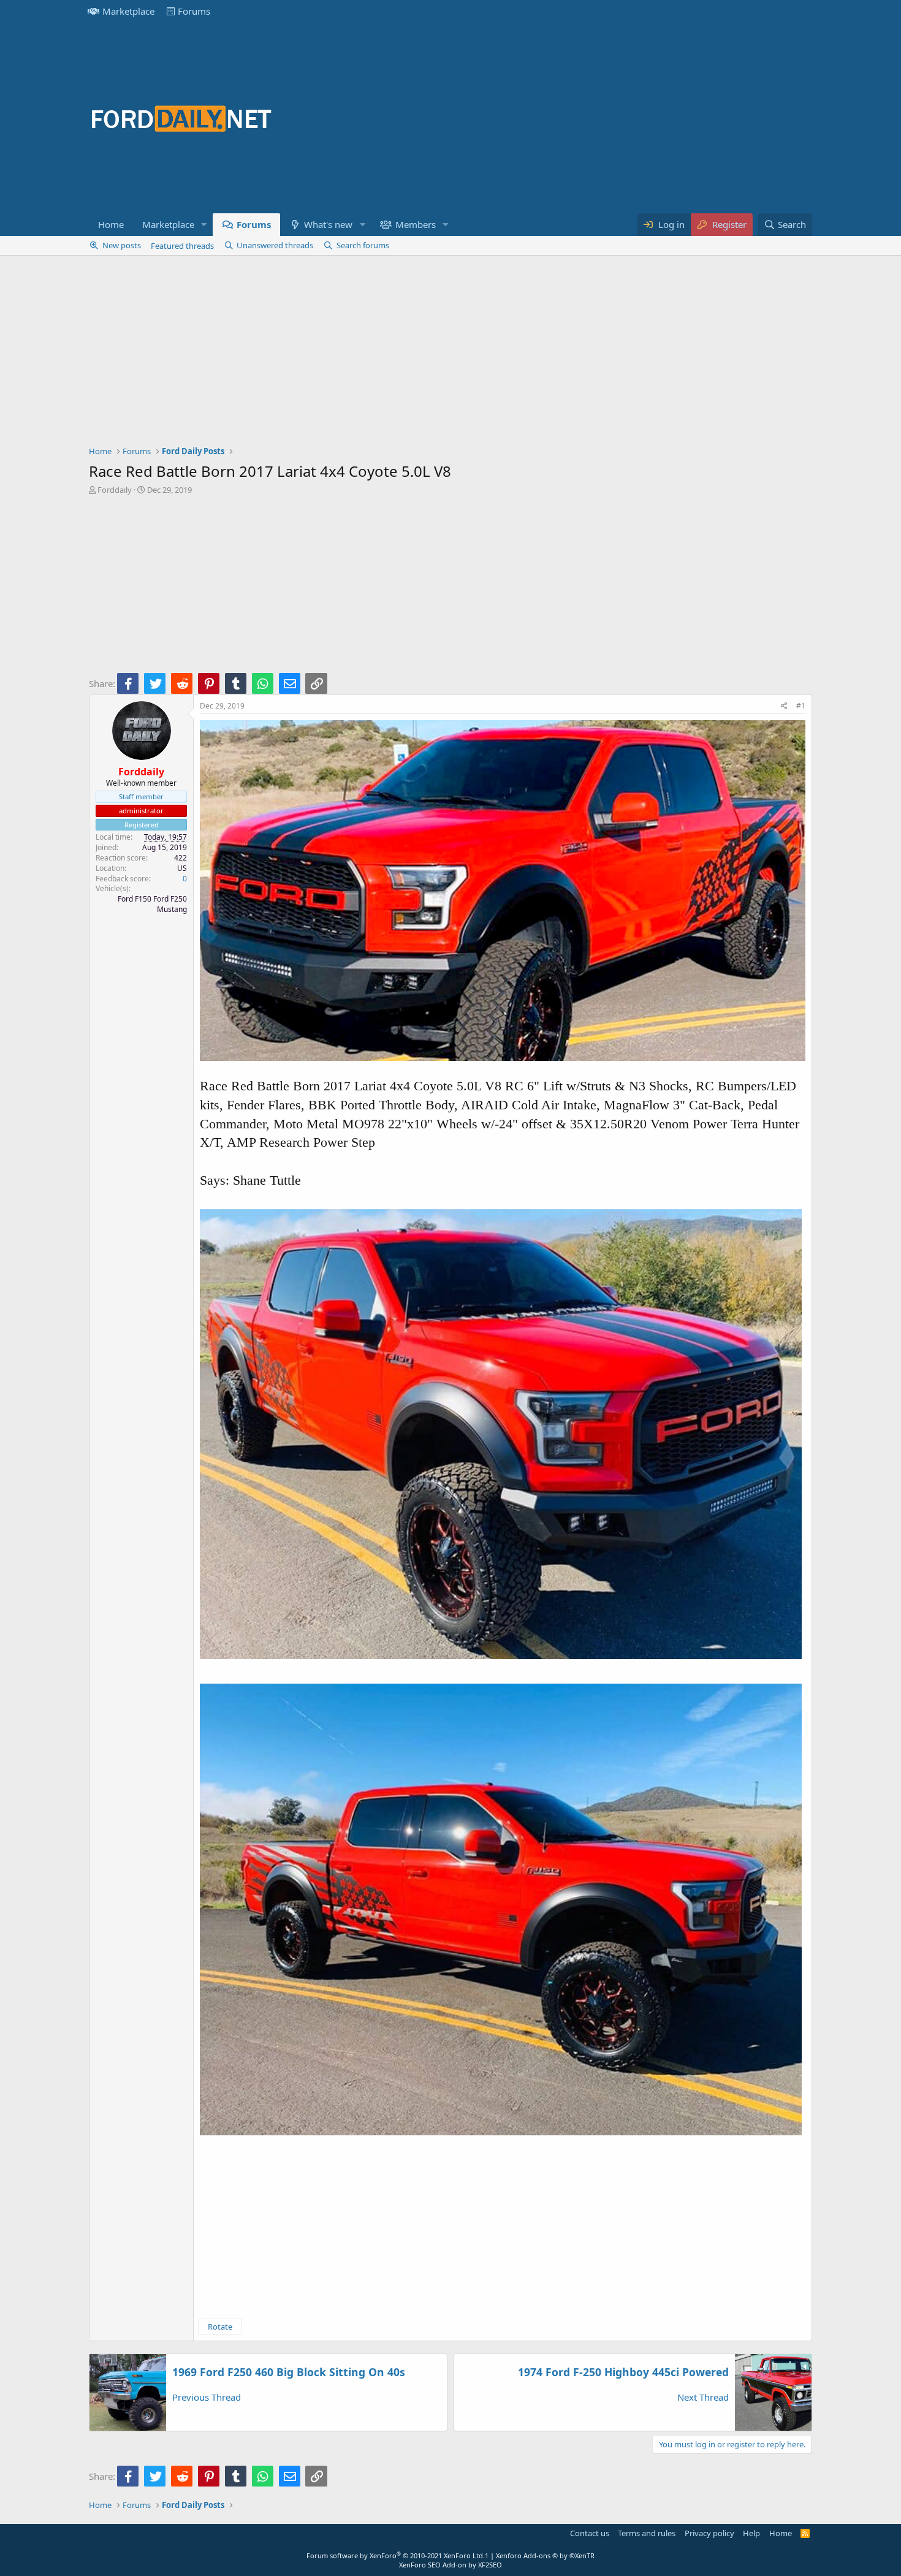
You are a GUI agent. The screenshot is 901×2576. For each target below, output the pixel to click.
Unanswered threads (275, 245)
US (182, 868)
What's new (328, 224)
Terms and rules (647, 2533)
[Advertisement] (589, 118)
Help (751, 2533)
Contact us (590, 2533)
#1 (801, 706)
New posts (122, 245)
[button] (204, 225)
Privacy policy (709, 2533)
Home (111, 224)
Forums (194, 11)
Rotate (220, 2327)
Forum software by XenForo (396, 2555)
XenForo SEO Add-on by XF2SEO (450, 2565)
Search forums (363, 245)
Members (416, 224)
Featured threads (182, 246)
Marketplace (128, 11)
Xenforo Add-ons (545, 2555)
